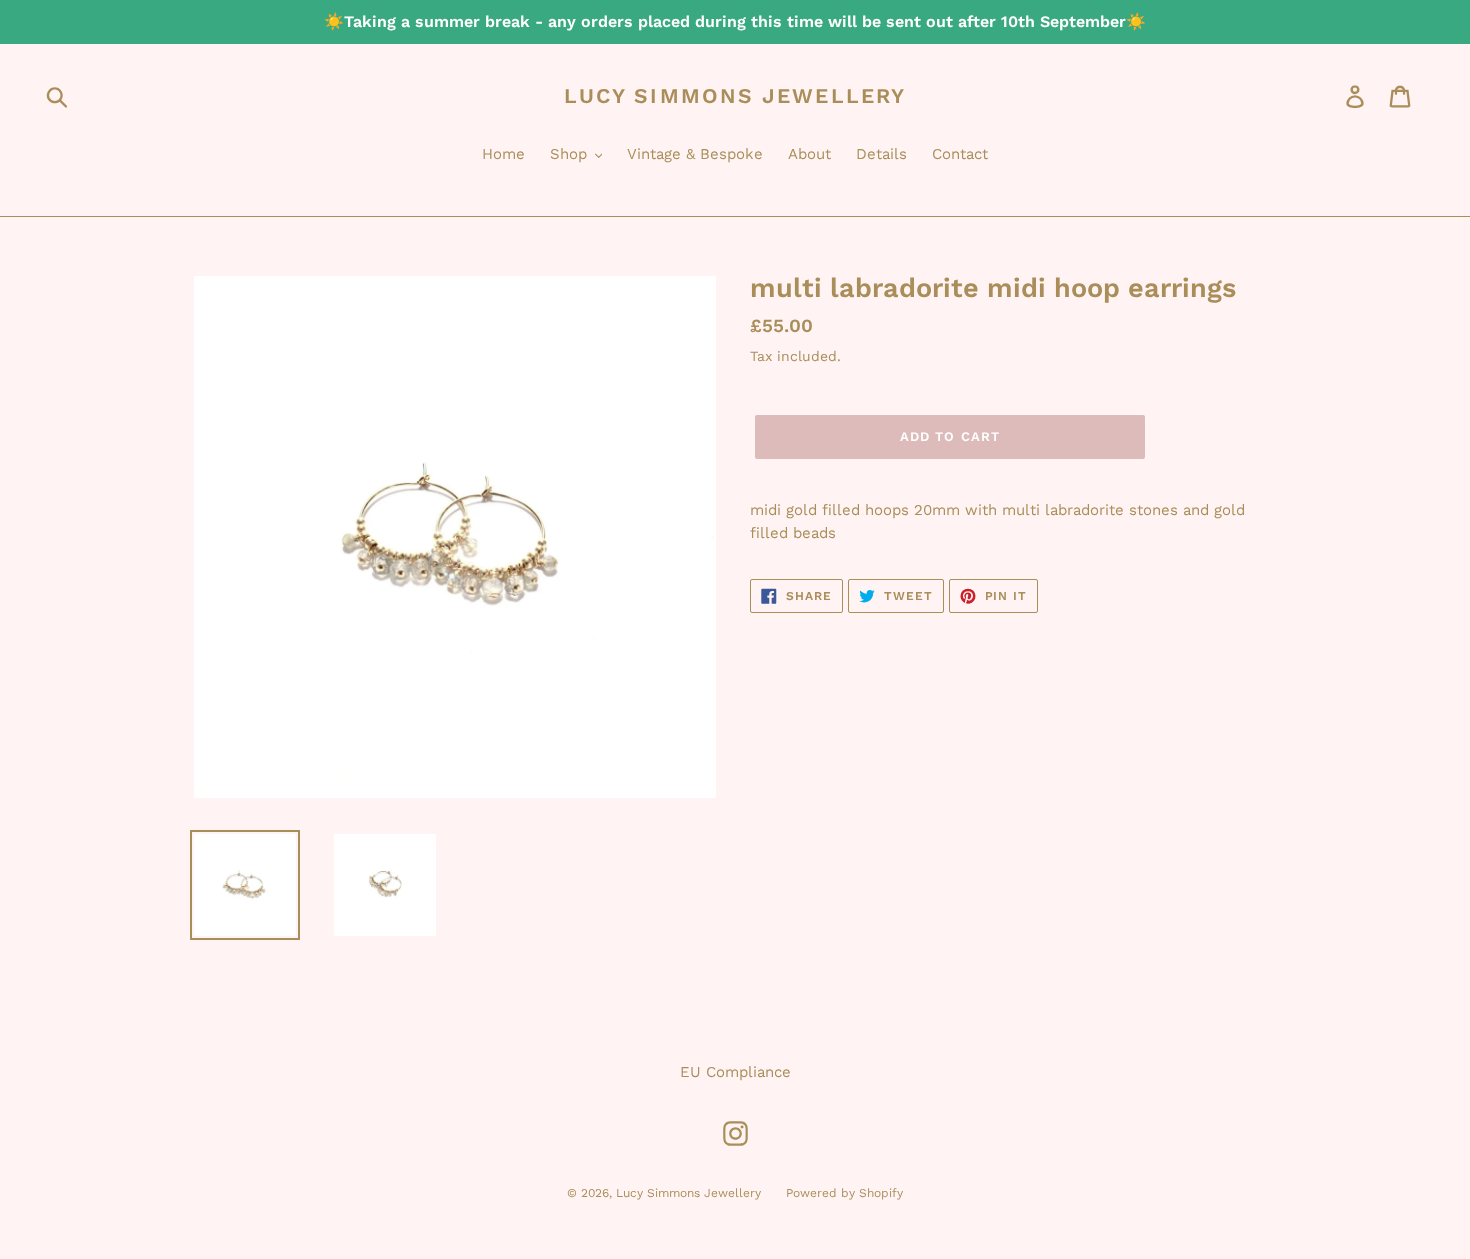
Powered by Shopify (844, 1193)
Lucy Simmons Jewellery (735, 95)
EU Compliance (735, 1072)
